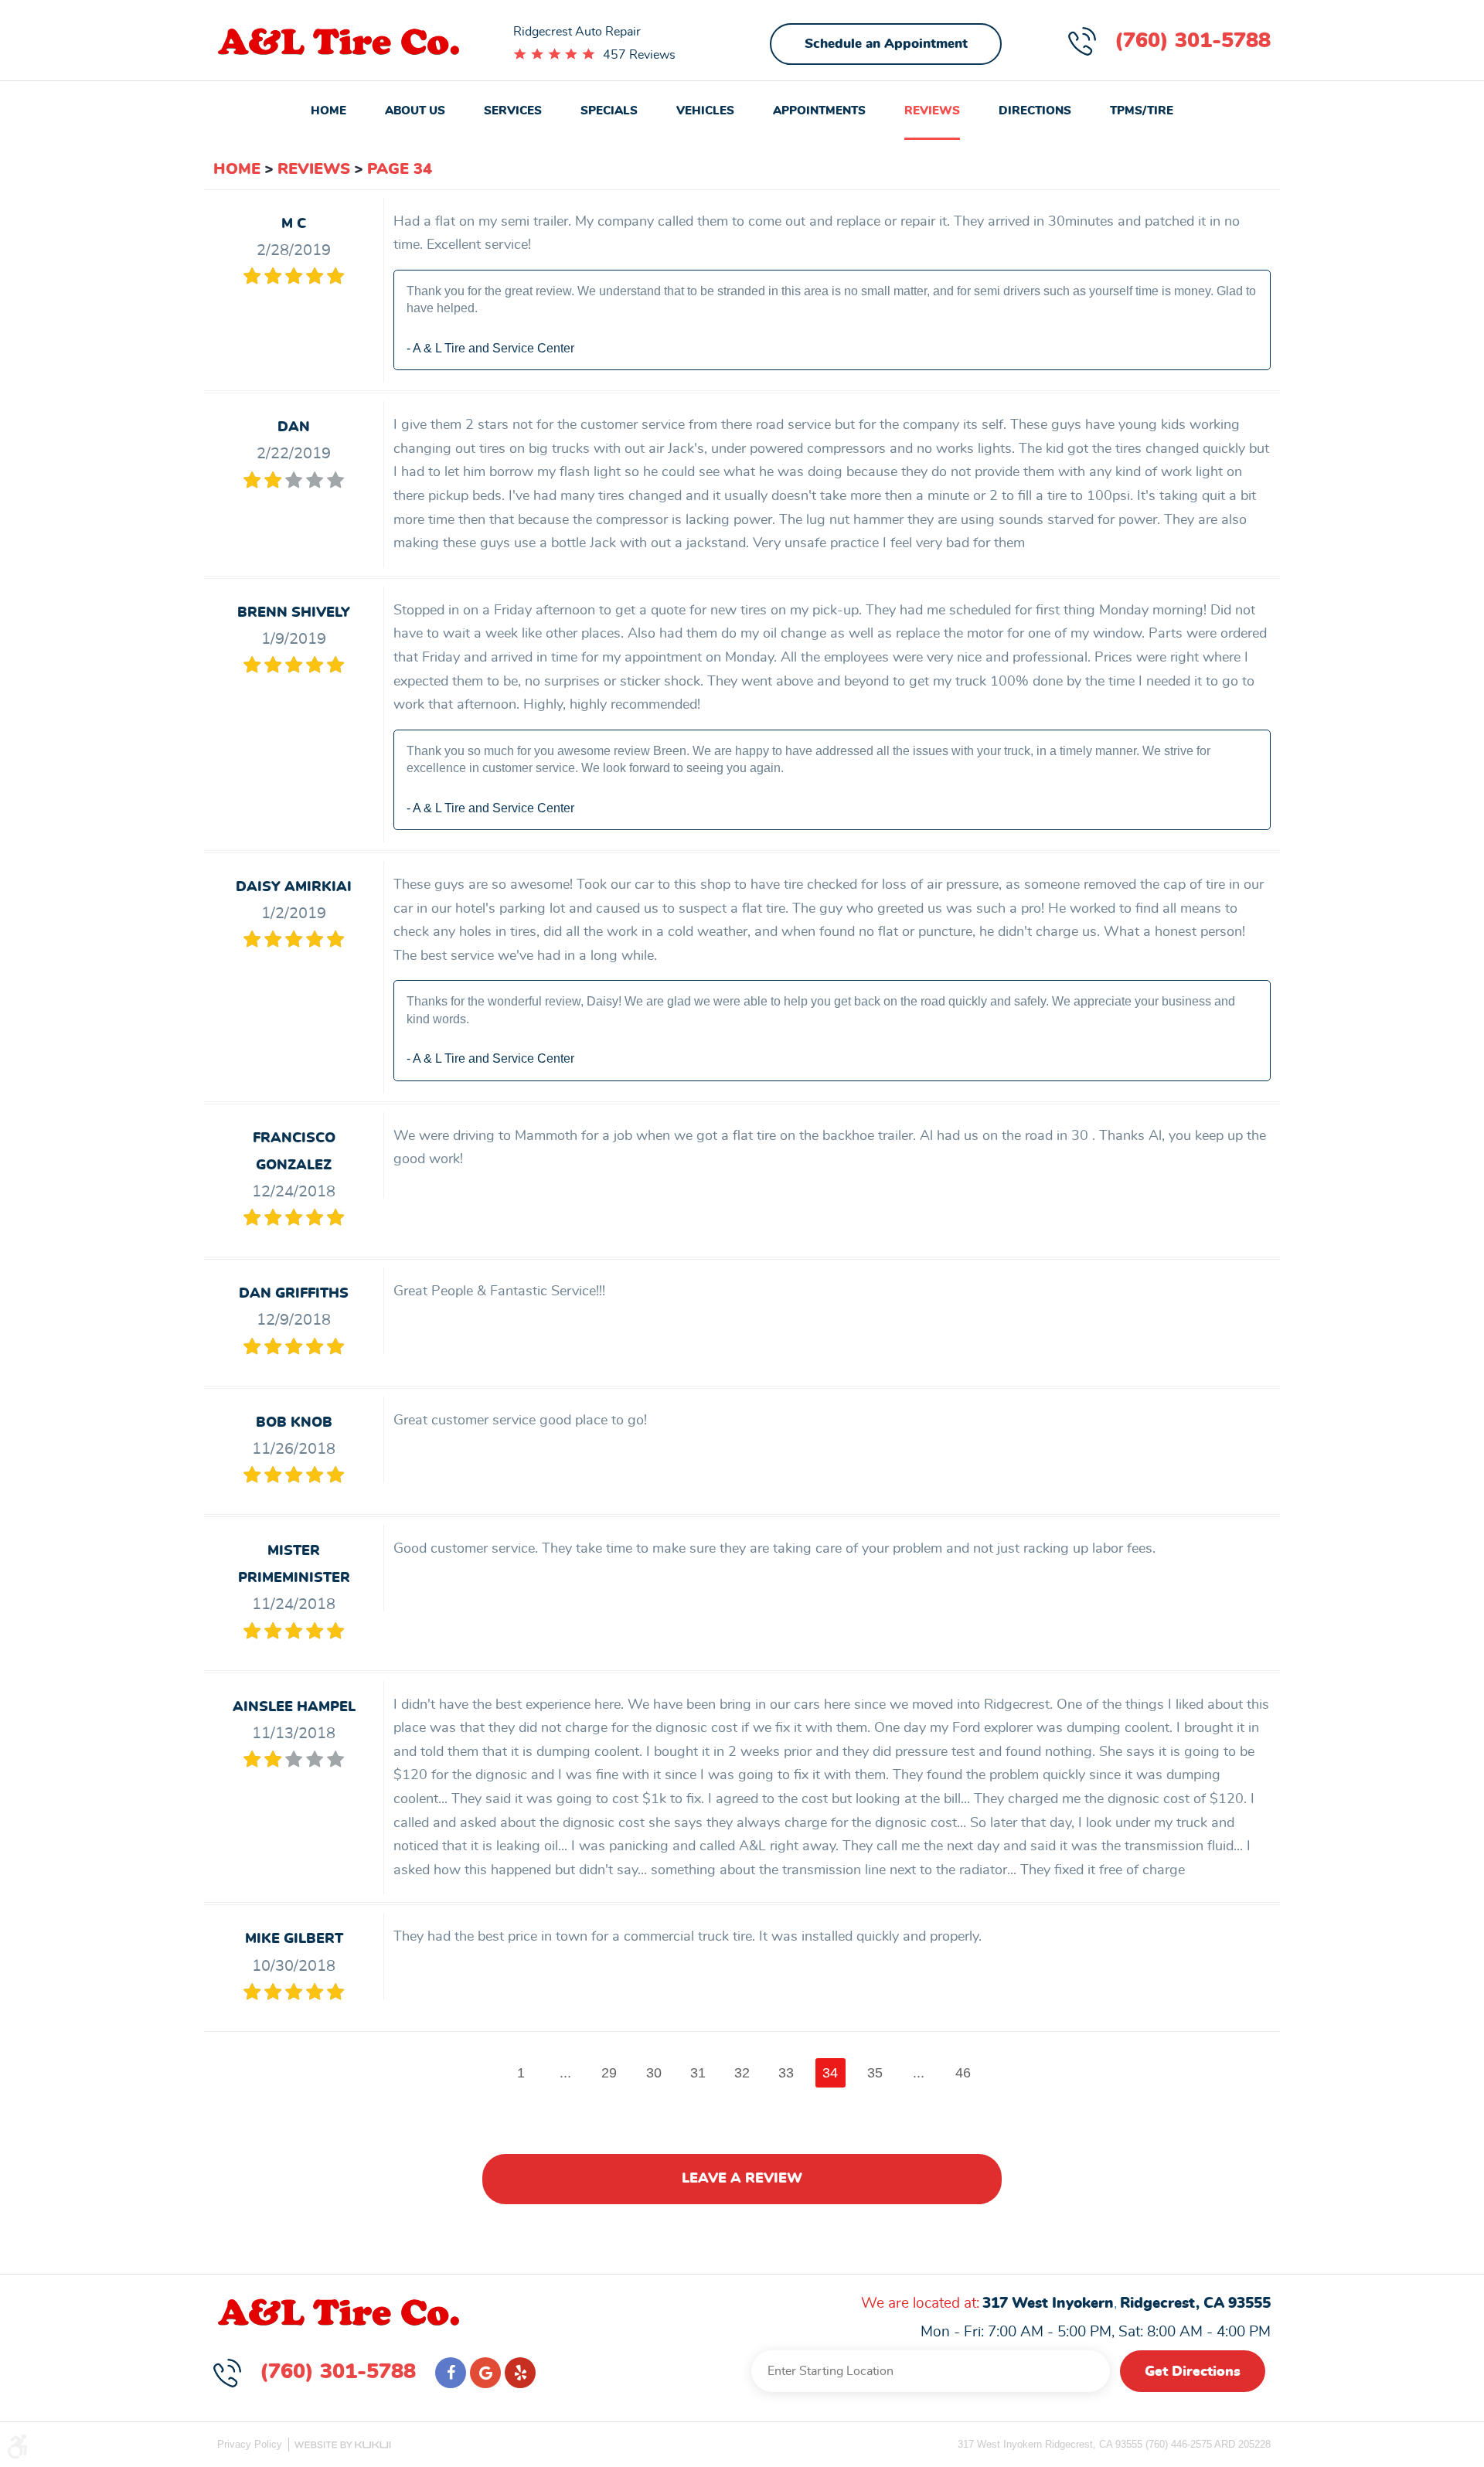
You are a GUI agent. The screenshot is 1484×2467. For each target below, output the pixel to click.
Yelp (520, 2373)
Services (513, 111)
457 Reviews (639, 55)
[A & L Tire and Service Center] (339, 43)
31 (698, 2073)
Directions (1035, 111)
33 (786, 2073)
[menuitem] (328, 112)
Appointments (819, 111)
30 (654, 2073)
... (565, 2073)
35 (875, 2073)
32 (742, 2073)
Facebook (451, 2373)
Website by (342, 2445)
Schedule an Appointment (886, 44)
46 (963, 2073)
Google (485, 2373)
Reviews (932, 111)
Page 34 (400, 169)
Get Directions (1193, 2372)
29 (609, 2073)
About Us (415, 111)
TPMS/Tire (1142, 111)
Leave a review (742, 2179)
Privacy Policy (250, 2444)
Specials (609, 111)
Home (328, 111)
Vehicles (705, 111)
